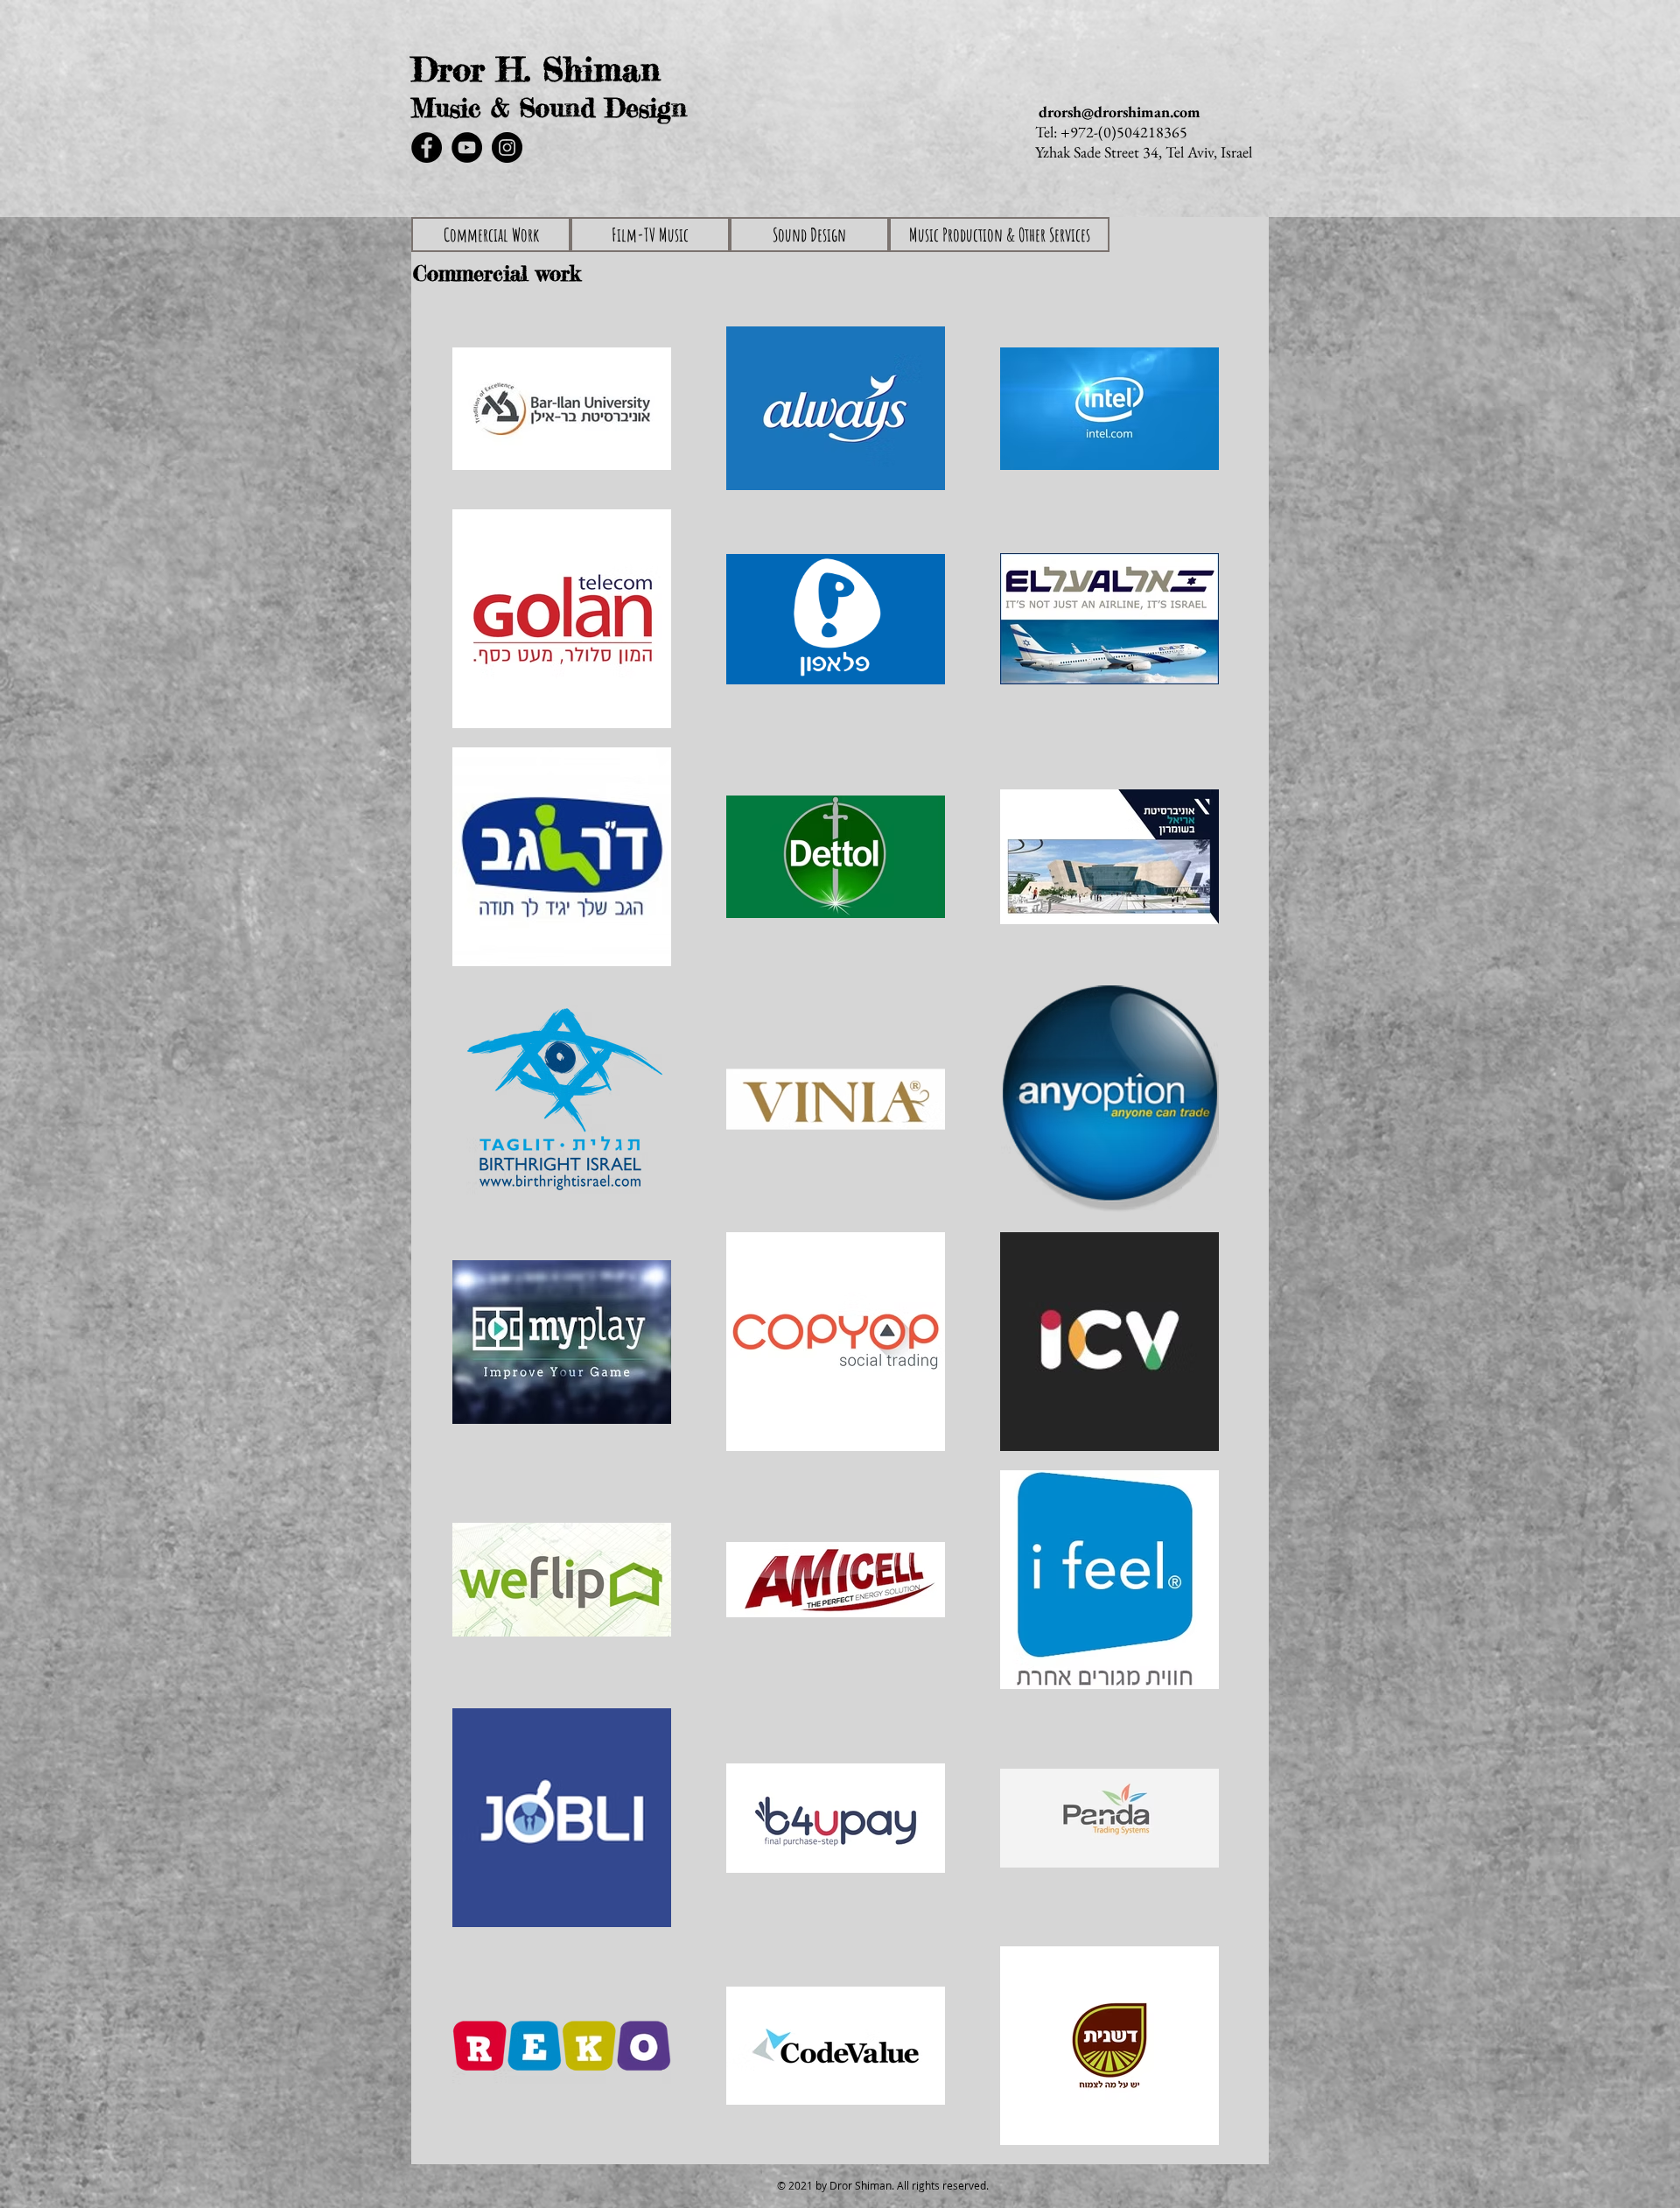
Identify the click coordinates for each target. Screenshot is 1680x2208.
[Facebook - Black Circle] (427, 147)
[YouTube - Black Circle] (467, 147)
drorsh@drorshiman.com (1120, 112)
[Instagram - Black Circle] (507, 147)
